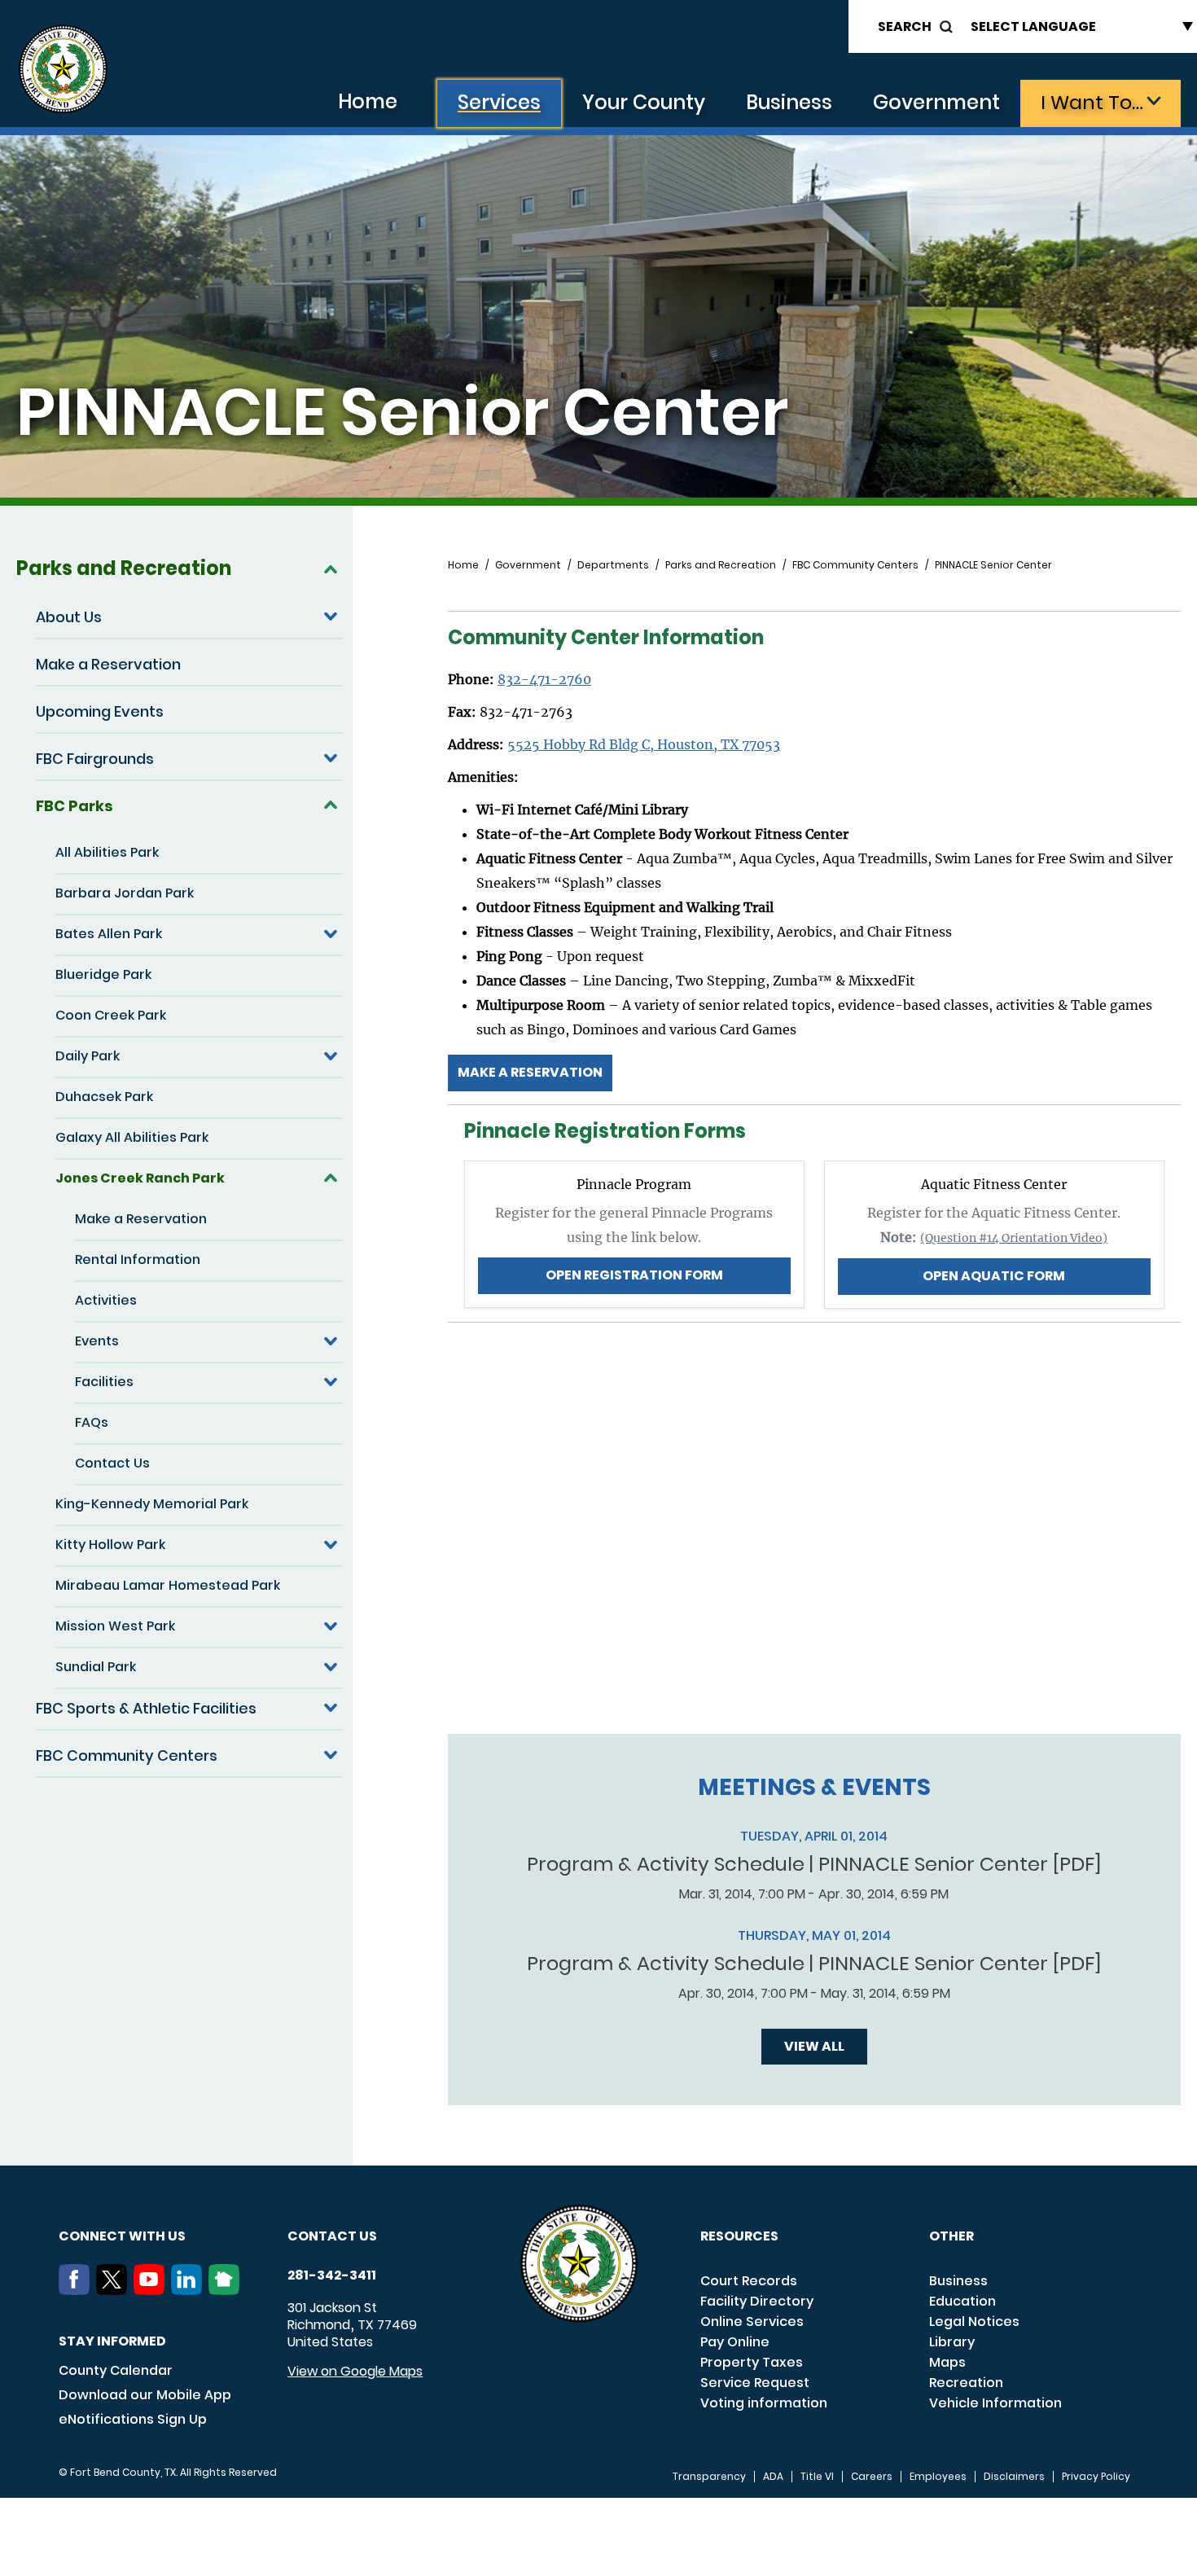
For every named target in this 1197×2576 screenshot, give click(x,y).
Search (905, 26)
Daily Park (88, 1056)
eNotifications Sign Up (133, 2419)
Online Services (752, 2321)
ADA (773, 2477)
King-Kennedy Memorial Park (152, 1504)
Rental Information (138, 1259)
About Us (69, 617)
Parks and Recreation (124, 568)
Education (962, 2301)
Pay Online (735, 2342)
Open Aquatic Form (994, 1276)
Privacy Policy (1096, 2477)
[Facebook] (77, 2290)
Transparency (709, 2477)
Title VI (817, 2477)
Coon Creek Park (111, 1015)
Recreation (966, 2383)
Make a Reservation (108, 664)
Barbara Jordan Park (125, 893)
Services (499, 102)
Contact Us (112, 1463)
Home (368, 101)
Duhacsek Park (104, 1097)
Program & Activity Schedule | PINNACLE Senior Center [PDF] (814, 1864)
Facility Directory (757, 2301)
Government (936, 102)
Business (789, 102)
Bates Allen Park (109, 934)
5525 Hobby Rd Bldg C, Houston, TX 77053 (644, 744)
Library (952, 2342)
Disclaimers (1014, 2477)
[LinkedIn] (190, 2290)
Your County (644, 102)
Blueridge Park (103, 974)
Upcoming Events (100, 711)
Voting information (764, 2403)
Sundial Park (96, 1667)
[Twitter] (115, 2290)
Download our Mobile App (145, 2395)
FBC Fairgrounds (95, 759)
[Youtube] (152, 2290)
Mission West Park (115, 1626)
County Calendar (116, 2370)
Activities (106, 1300)
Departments (613, 565)
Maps (947, 2362)
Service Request (755, 2383)
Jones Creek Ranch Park (140, 1178)
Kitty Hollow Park (110, 1545)
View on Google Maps (355, 2371)
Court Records (749, 2281)
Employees (938, 2477)
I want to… (1092, 102)
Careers (872, 2477)
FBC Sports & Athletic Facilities (146, 1708)
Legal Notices (974, 2321)
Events (97, 1341)
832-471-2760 (544, 679)
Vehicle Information (995, 2403)
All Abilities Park (107, 852)
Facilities (104, 1382)
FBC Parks (75, 806)
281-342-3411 (332, 2275)
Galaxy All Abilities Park (132, 1137)
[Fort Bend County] (63, 70)
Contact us (332, 2236)
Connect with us (122, 2236)
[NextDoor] (227, 2290)
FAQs (92, 1422)
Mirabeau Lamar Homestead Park (168, 1585)
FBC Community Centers (127, 1755)
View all (814, 2046)
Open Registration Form (634, 1275)
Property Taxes (752, 2362)
